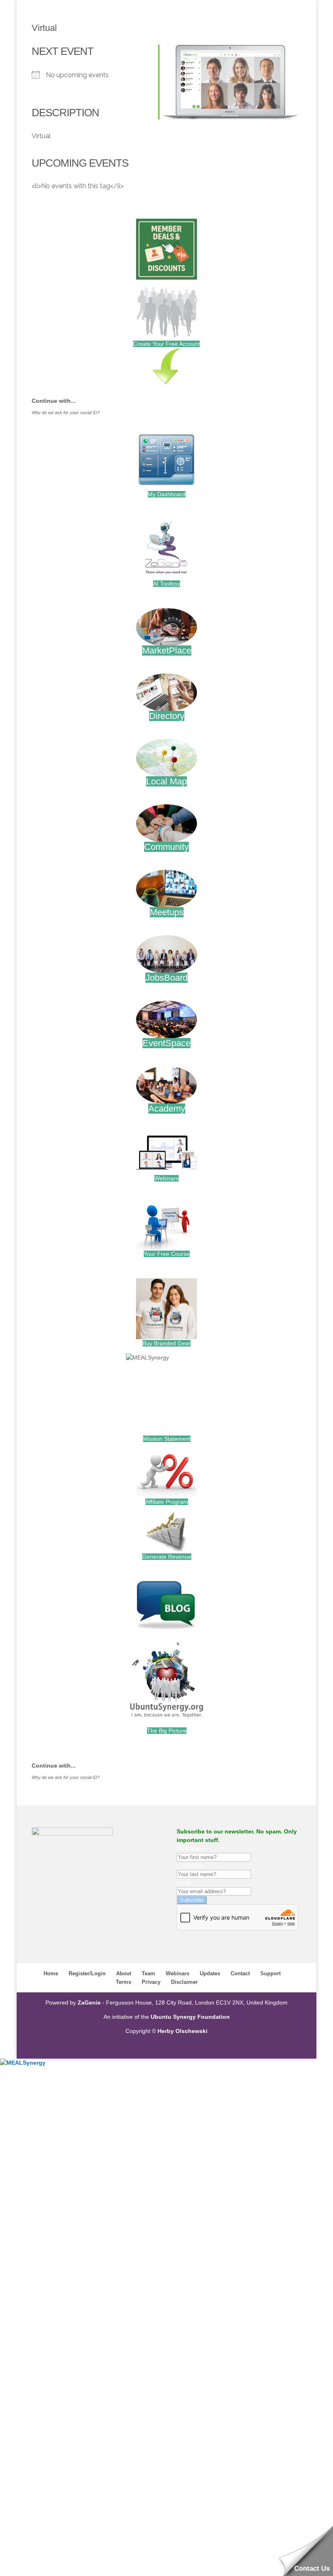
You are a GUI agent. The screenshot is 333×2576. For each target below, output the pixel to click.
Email (184, 1883)
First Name (191, 1848)
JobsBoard (166, 978)
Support (270, 1973)
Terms (123, 1982)
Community (166, 847)
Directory (167, 716)
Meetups (167, 912)
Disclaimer (184, 1982)
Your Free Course (167, 1254)
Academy (167, 1109)
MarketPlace (167, 651)
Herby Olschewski (183, 2031)
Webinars (166, 1178)
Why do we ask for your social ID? (66, 413)
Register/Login (87, 1973)
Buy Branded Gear (166, 1343)
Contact (240, 1973)
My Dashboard (167, 494)
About (124, 1973)
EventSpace (166, 1043)
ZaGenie (89, 2003)
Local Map (166, 781)
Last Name (191, 1866)
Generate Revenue (167, 1557)
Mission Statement (167, 1439)
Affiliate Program (167, 1502)
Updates (210, 1973)
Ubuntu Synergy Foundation (190, 2017)
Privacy (151, 1982)
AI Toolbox (166, 584)
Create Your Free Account (166, 344)
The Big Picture (167, 1731)
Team (148, 1973)
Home (51, 1973)
